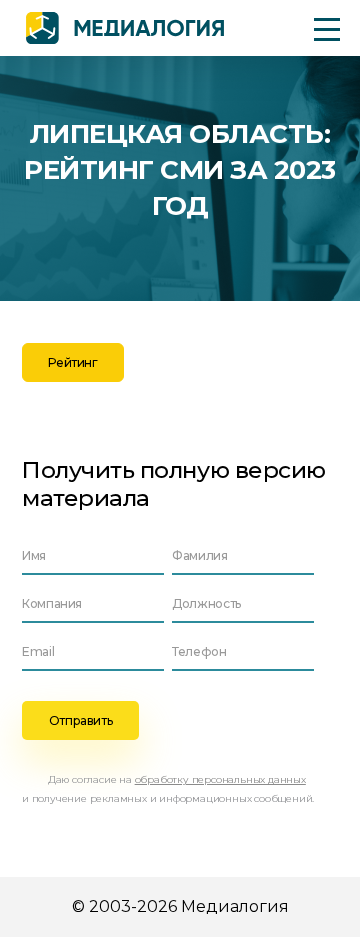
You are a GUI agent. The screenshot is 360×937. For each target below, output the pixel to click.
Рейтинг (72, 362)
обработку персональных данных (220, 779)
